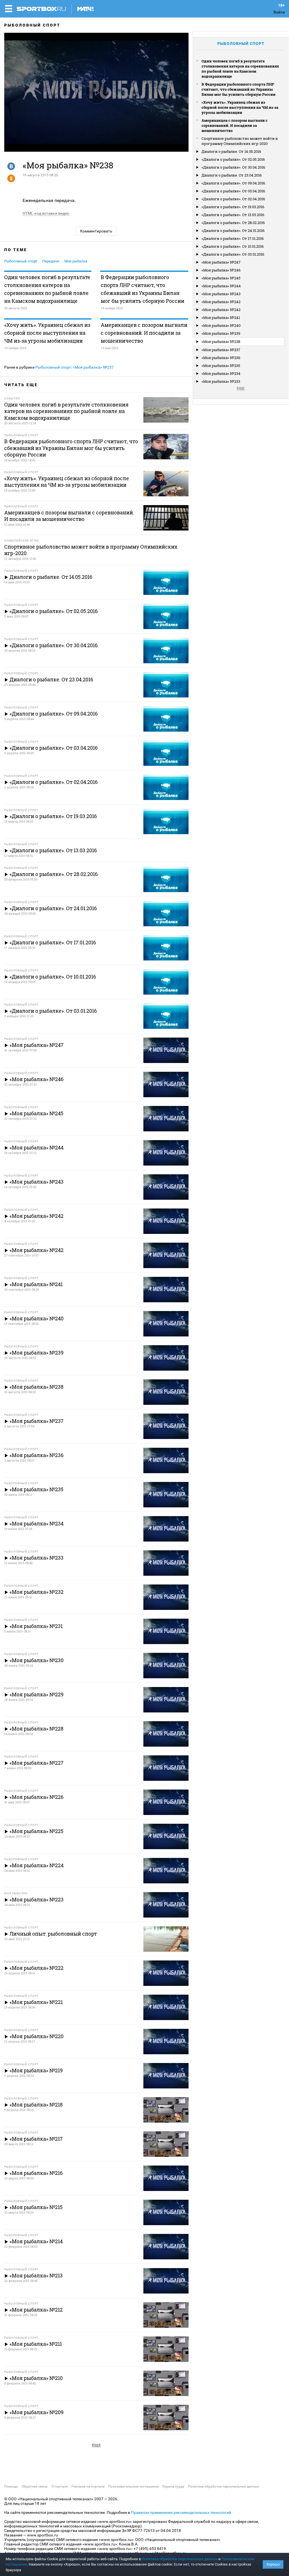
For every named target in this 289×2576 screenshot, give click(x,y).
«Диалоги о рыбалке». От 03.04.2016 (233, 191)
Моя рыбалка (76, 261)
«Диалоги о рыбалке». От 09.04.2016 (233, 183)
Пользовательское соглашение (133, 2486)
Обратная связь (35, 2486)
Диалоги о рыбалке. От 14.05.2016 (231, 151)
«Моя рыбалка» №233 (221, 381)
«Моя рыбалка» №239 (221, 333)
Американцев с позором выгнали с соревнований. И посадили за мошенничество (144, 333)
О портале (60, 2486)
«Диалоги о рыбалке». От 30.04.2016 (233, 167)
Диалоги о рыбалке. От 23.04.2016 (232, 175)
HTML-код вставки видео (46, 213)
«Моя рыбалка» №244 (221, 286)
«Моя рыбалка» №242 (221, 302)
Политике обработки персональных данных (180, 2559)
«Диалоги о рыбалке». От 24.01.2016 (233, 231)
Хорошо (273, 2564)
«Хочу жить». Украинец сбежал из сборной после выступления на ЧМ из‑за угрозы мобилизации (47, 333)
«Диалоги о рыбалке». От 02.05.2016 (233, 159)
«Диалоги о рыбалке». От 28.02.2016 (233, 223)
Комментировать (96, 231)
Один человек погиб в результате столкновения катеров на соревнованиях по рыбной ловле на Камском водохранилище (47, 289)
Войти (279, 12)
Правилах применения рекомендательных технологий (181, 2512)
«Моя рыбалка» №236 (221, 358)
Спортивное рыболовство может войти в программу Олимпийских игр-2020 (240, 141)
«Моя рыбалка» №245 (221, 278)
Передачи (51, 261)
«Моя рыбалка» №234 (221, 373)
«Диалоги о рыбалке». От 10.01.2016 (233, 246)
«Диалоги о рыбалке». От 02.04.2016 (233, 199)
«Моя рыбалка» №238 (221, 342)
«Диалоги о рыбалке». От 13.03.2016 (233, 215)
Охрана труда (173, 2486)
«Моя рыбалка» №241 (221, 318)
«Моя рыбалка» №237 (93, 367)
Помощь (11, 2486)
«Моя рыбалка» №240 (221, 325)
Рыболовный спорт (32, 25)
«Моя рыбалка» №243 (221, 294)
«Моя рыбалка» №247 (221, 262)
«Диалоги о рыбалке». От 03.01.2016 (233, 254)
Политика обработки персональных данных (224, 2486)
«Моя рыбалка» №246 (221, 270)
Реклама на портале (88, 2486)
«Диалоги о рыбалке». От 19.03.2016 (233, 207)
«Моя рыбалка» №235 (221, 366)
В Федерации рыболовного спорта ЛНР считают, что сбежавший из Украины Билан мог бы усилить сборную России (143, 289)
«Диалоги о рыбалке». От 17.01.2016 (233, 238)
